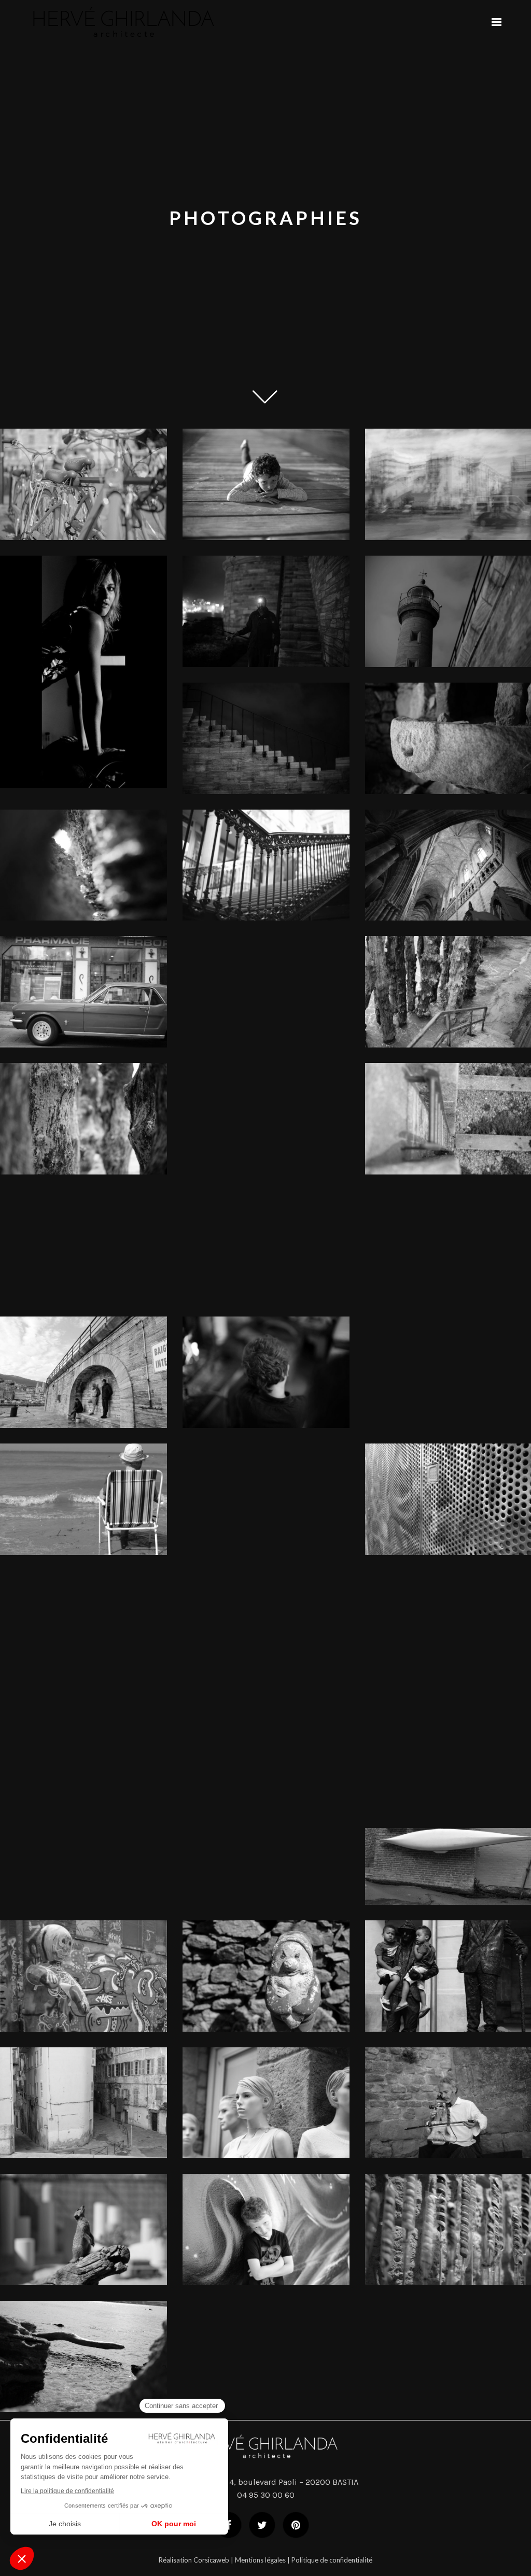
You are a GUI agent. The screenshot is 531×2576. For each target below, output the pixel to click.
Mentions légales (260, 2560)
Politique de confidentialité (332, 2560)
